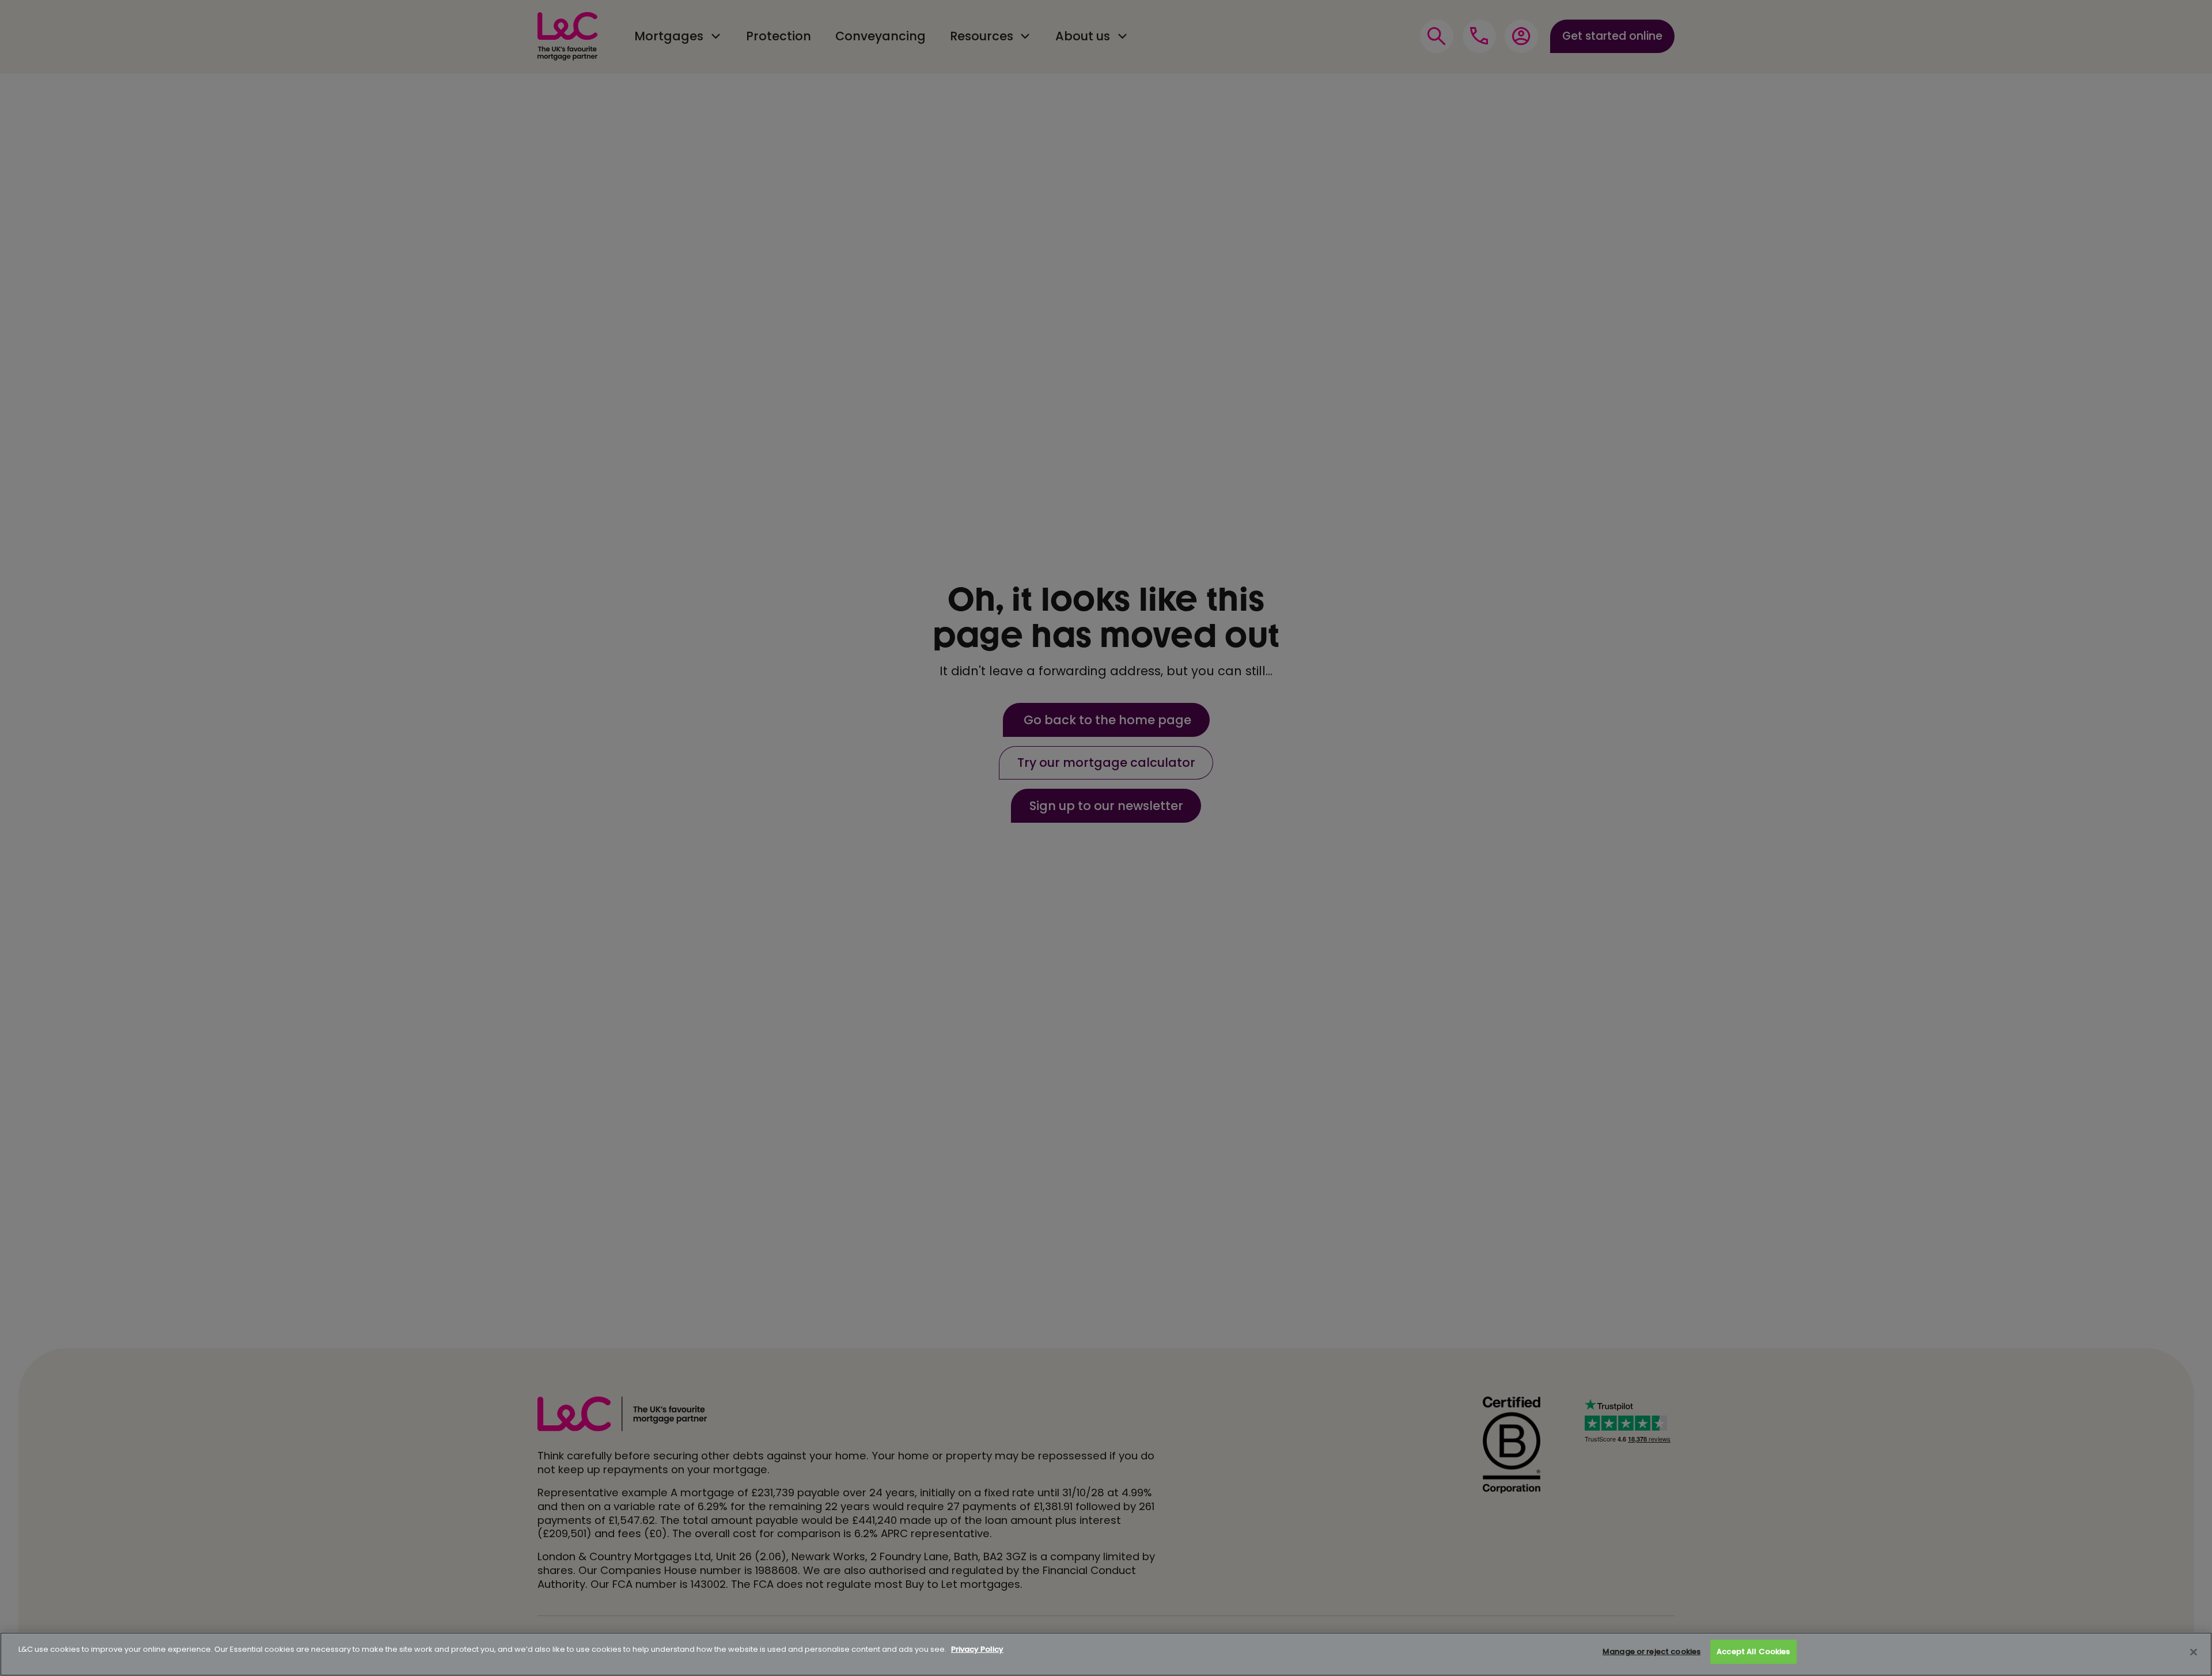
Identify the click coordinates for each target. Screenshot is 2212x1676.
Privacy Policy (977, 1649)
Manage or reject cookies (1652, 1652)
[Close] (2194, 1652)
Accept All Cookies (1753, 1652)
